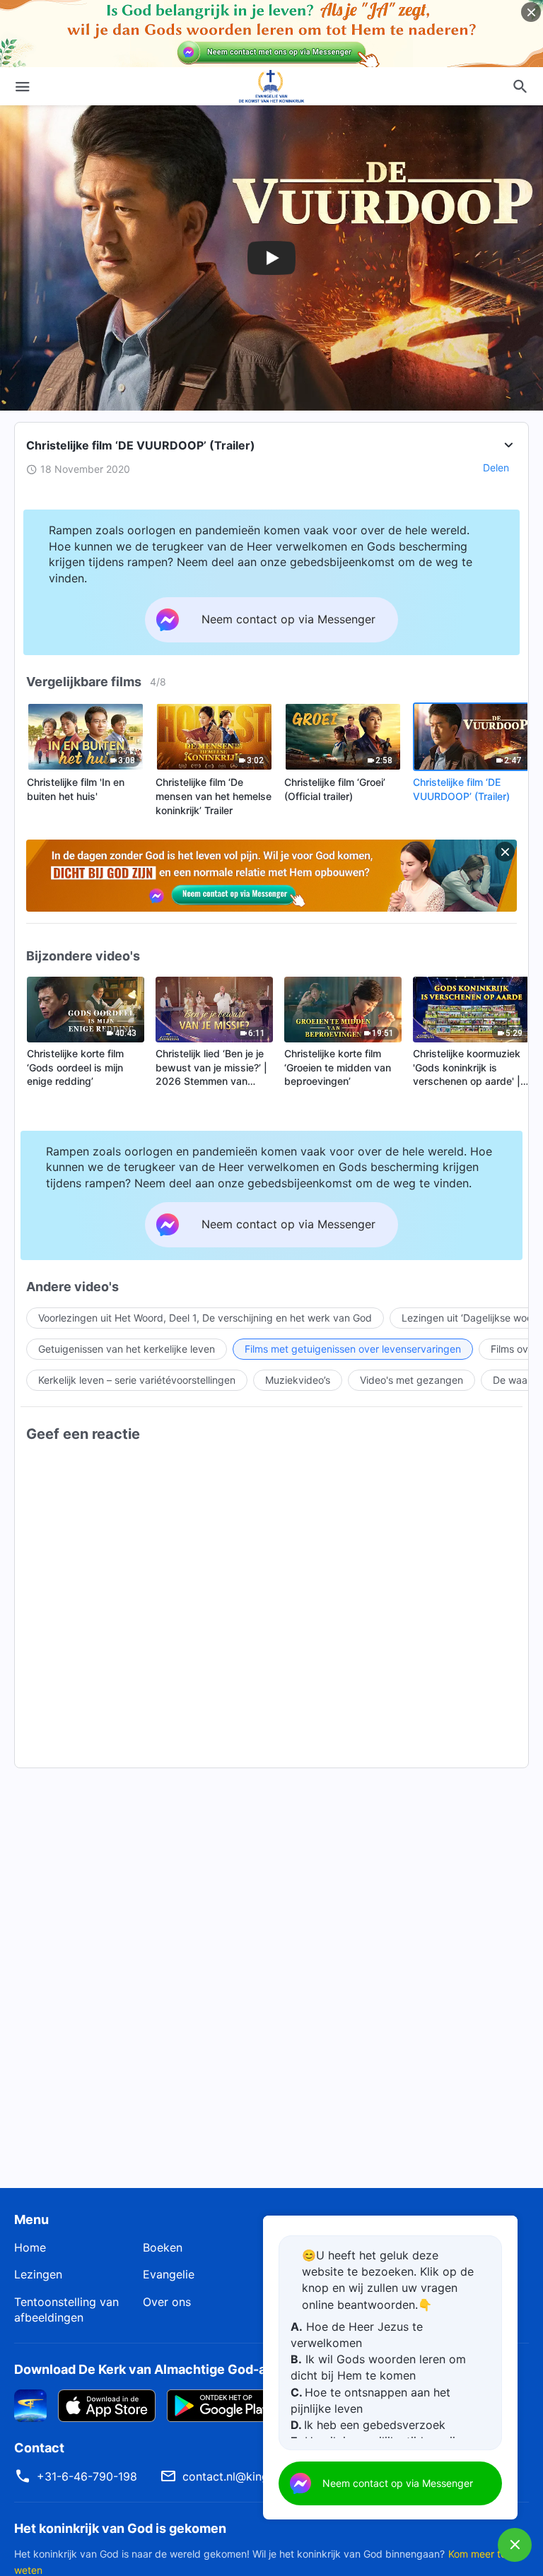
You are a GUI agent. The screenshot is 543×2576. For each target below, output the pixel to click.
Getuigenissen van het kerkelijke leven (127, 1349)
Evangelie (169, 2274)
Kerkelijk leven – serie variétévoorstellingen (137, 1380)
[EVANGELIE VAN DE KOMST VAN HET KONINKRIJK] (271, 86)
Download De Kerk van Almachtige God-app (148, 2369)
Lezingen (38, 2274)
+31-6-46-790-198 (87, 2476)
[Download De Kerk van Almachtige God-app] (30, 2404)
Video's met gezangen (411, 1380)
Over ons (167, 2302)
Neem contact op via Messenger (398, 2483)
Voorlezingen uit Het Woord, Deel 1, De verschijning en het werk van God (205, 1318)
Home (30, 2247)
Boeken (163, 2247)
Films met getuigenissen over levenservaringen (353, 1349)
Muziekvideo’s (298, 1380)
